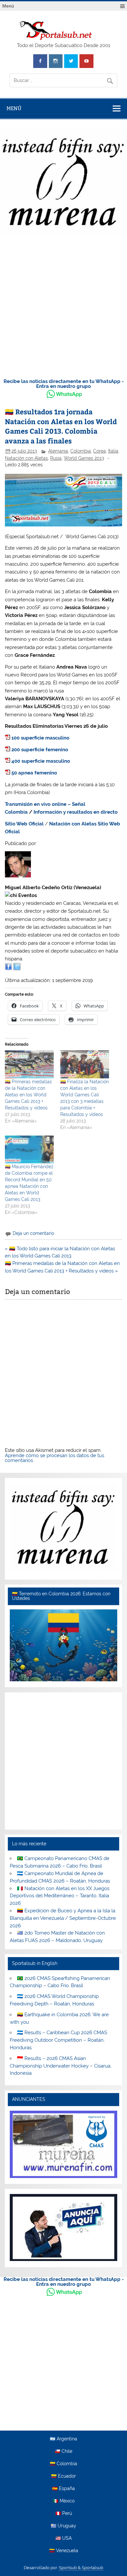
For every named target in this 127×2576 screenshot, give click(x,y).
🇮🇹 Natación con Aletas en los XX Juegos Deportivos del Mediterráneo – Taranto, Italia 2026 (59, 1896)
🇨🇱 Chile (63, 2451)
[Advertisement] (63, 305)
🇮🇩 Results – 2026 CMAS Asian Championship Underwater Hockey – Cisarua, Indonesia (61, 2066)
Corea (99, 451)
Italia (113, 451)
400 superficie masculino (41, 761)
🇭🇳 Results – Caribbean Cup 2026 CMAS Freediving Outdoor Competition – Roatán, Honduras (58, 2040)
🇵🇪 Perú (64, 2514)
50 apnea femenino (34, 773)
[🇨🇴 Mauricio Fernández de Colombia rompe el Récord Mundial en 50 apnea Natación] (29, 1150)
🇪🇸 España (63, 2489)
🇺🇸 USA (63, 2538)
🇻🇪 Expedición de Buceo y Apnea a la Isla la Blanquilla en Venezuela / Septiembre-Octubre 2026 (63, 1918)
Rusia (56, 458)
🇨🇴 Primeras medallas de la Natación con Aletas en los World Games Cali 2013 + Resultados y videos (28, 1095)
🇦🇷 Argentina (63, 2439)
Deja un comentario (33, 1233)
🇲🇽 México (64, 2501)
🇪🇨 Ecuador (63, 2476)
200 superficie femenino (40, 750)
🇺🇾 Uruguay (63, 2526)
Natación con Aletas (26, 458)
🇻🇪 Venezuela (64, 2551)
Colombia (81, 451)
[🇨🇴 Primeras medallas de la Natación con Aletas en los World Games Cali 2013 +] (29, 1064)
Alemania (58, 451)
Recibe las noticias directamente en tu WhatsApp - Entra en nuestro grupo (64, 384)
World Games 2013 (84, 458)
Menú (8, 6)
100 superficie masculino (40, 738)
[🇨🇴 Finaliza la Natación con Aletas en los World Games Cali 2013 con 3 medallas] (85, 1064)
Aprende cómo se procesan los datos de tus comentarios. (55, 1458)
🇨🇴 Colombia (63, 2464)
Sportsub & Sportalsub (81, 2568)
